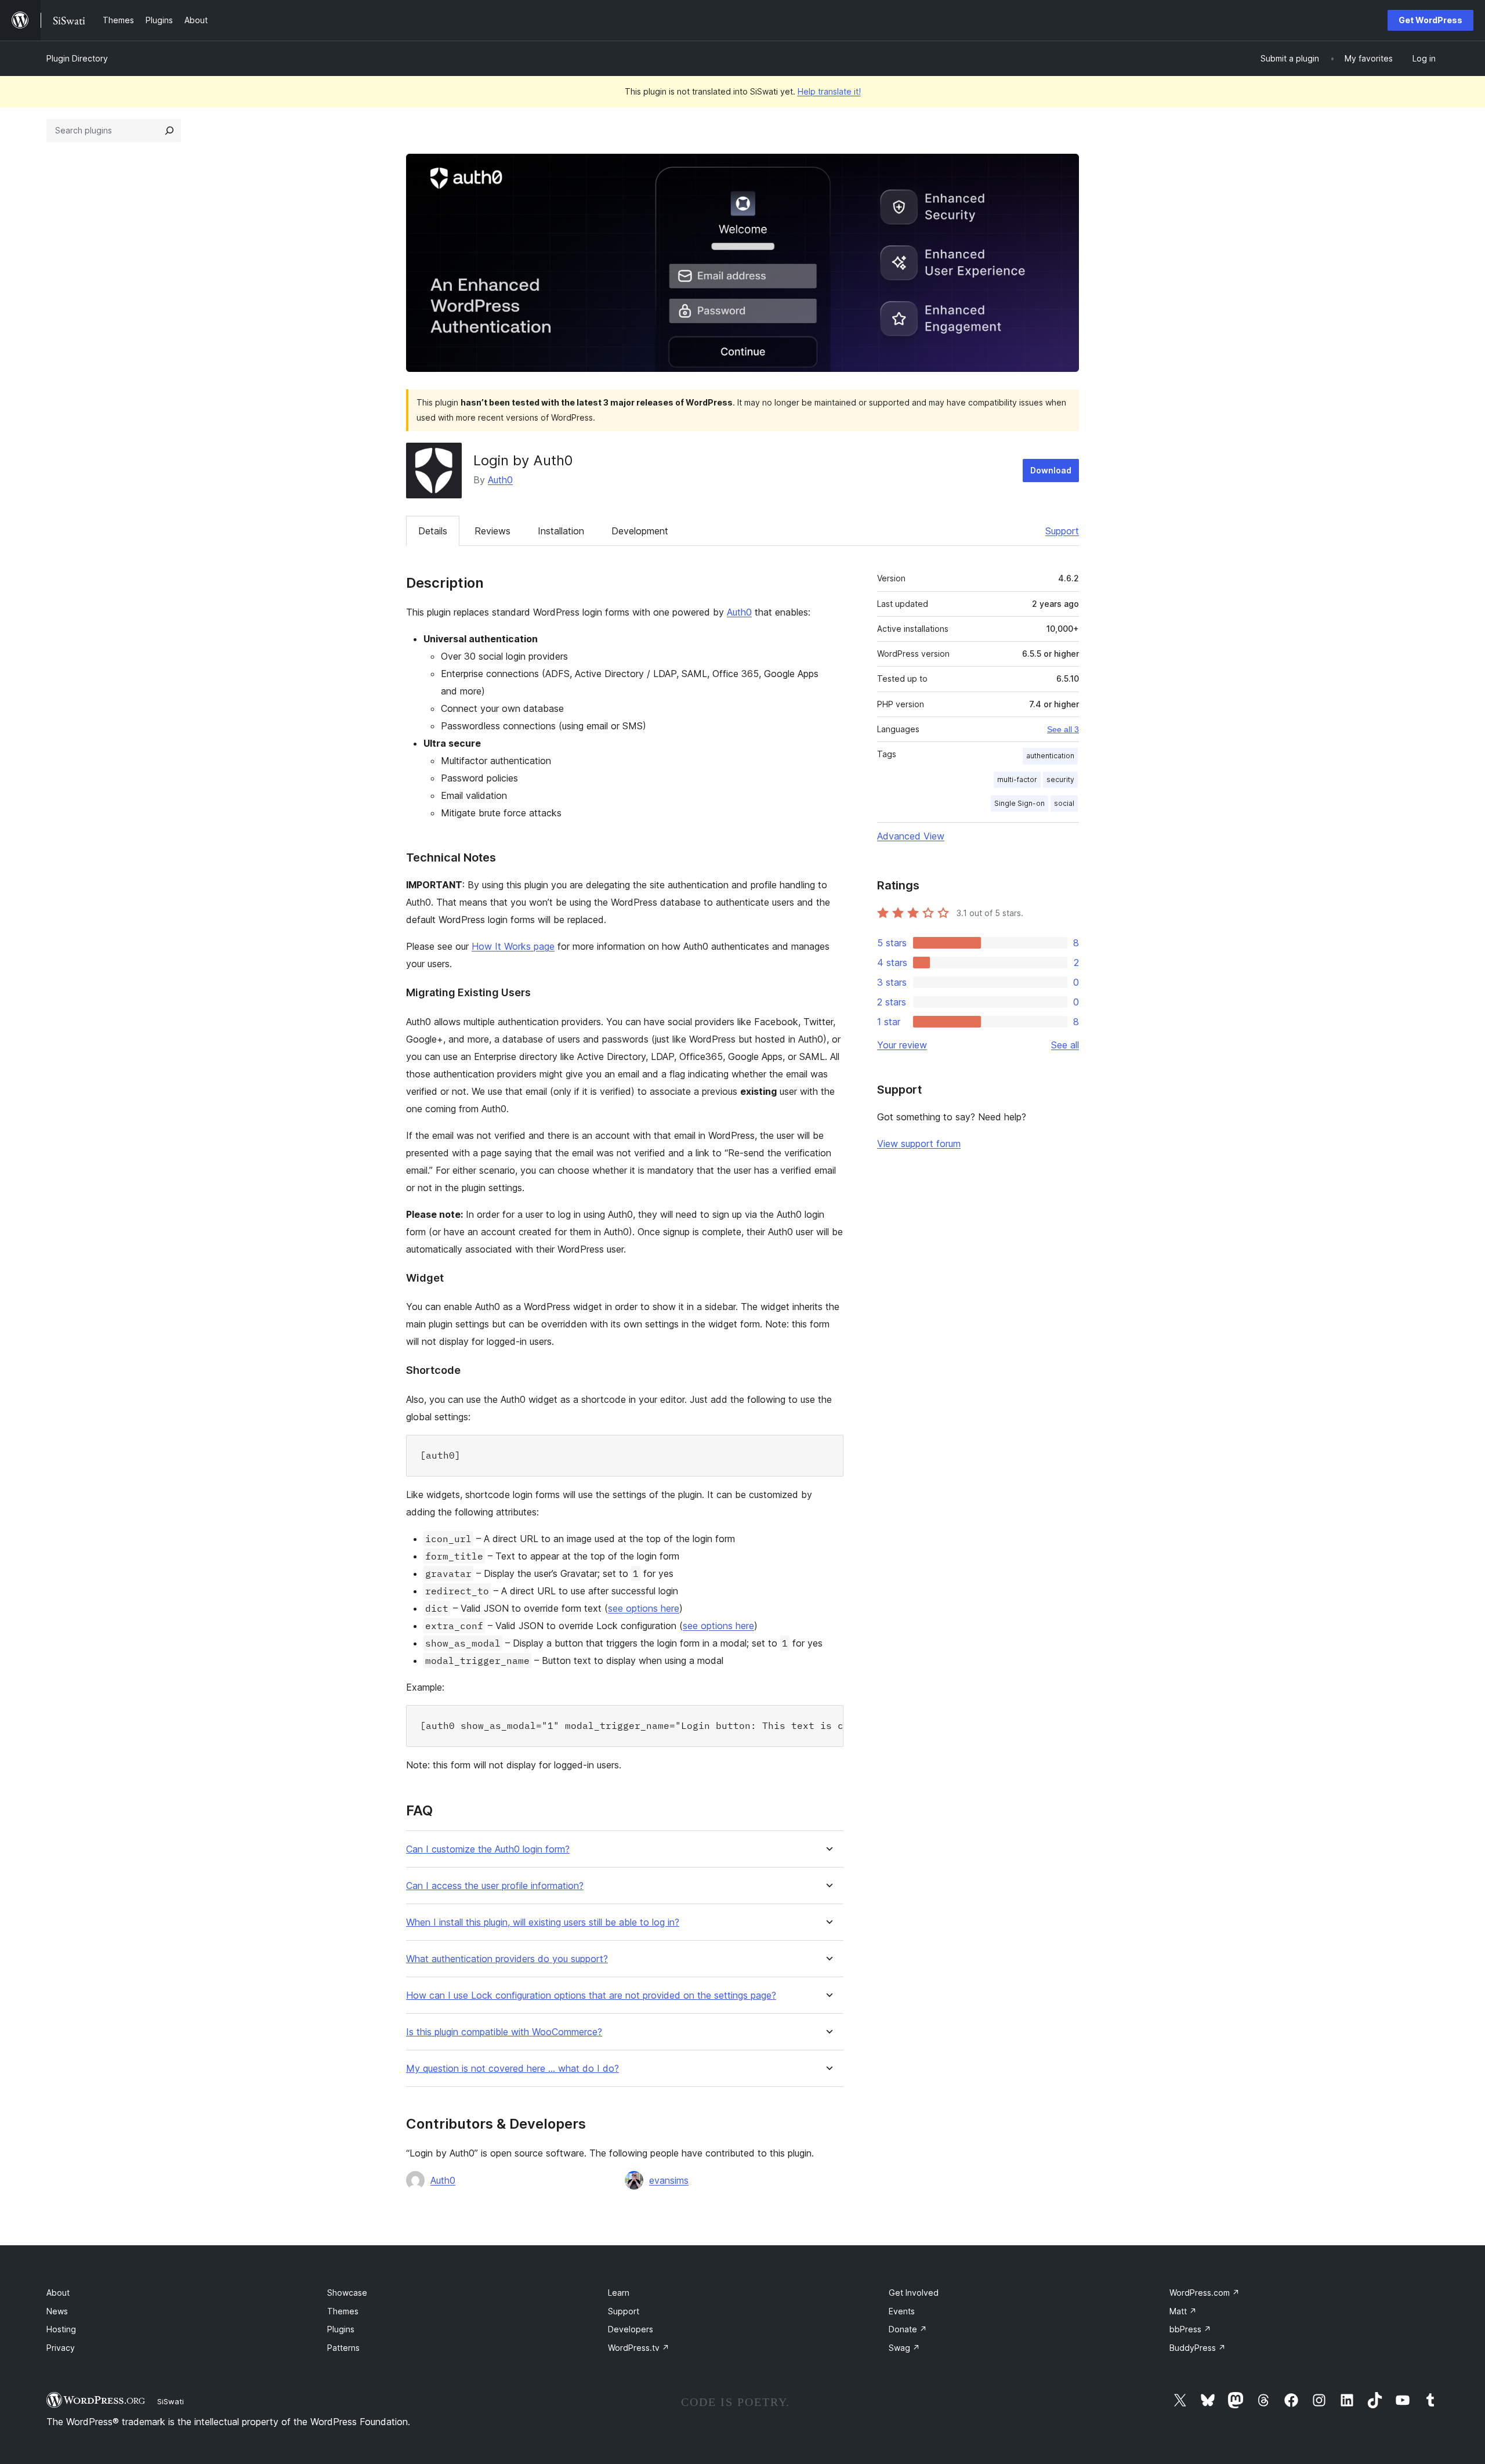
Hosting (61, 2329)
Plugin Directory (77, 58)
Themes (343, 2311)
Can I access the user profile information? (495, 1886)
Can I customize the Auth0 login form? (488, 1849)
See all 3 (1063, 729)
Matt (1183, 2311)
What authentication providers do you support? (507, 1959)
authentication (1050, 756)
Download (1051, 470)
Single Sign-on (1019, 803)
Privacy (61, 2348)
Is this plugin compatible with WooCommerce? (504, 2032)
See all (1065, 1045)
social (1064, 803)
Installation (561, 531)
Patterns (343, 2348)
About (58, 2293)
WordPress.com (1205, 2293)
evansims (669, 2180)
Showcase (347, 2293)
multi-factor (1017, 779)
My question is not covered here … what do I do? (512, 2069)
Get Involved (914, 2293)
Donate (908, 2329)
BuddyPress (1198, 2348)
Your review (902, 1045)
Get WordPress (1430, 20)
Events (902, 2311)
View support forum (919, 1144)
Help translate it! (829, 91)
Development (640, 531)
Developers (631, 2329)
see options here (644, 1608)
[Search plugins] (169, 131)
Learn (619, 2293)
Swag (904, 2348)
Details (433, 531)
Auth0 (500, 480)
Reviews (492, 531)
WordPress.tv (639, 2348)
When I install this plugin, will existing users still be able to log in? (543, 1922)
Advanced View (911, 836)
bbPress (1190, 2329)
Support (1062, 531)
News (57, 2311)
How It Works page (513, 946)
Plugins (341, 2329)
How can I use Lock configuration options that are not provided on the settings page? (591, 1996)
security (1060, 779)
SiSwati (171, 2401)
